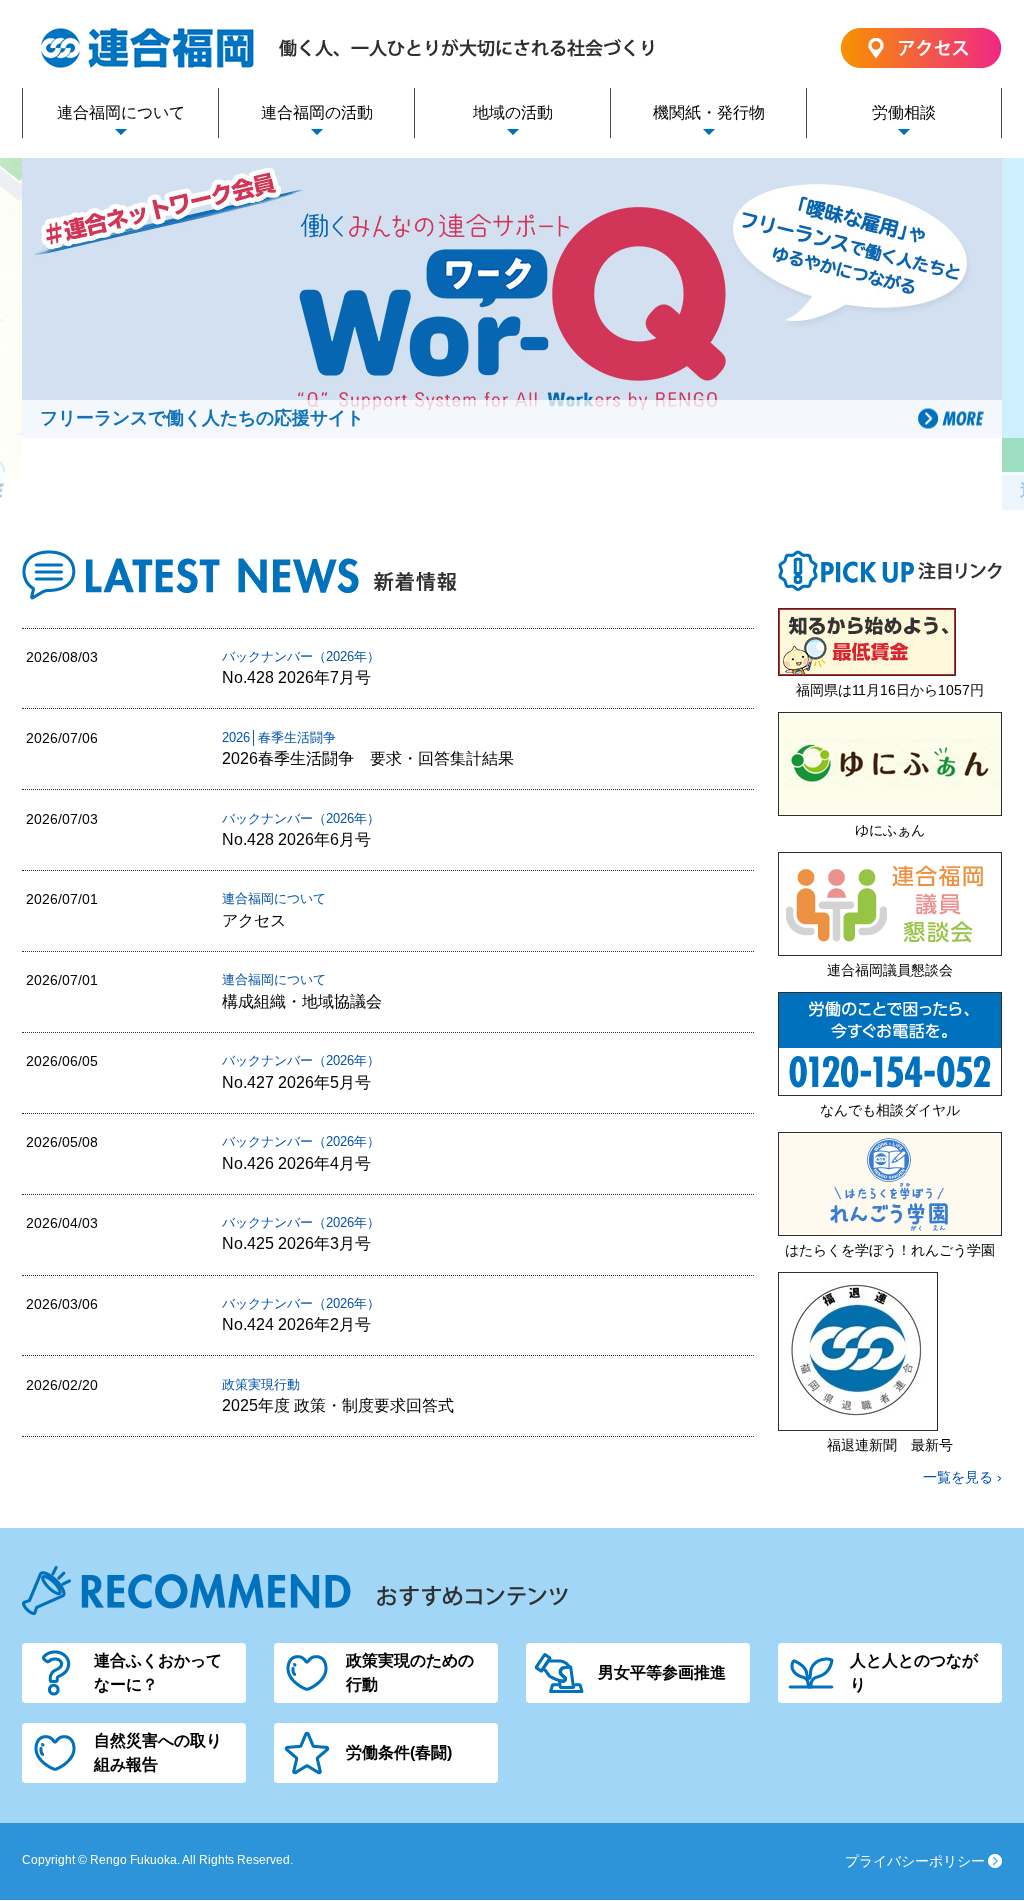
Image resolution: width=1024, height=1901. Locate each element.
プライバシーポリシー (915, 1861)
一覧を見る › (962, 1477)
